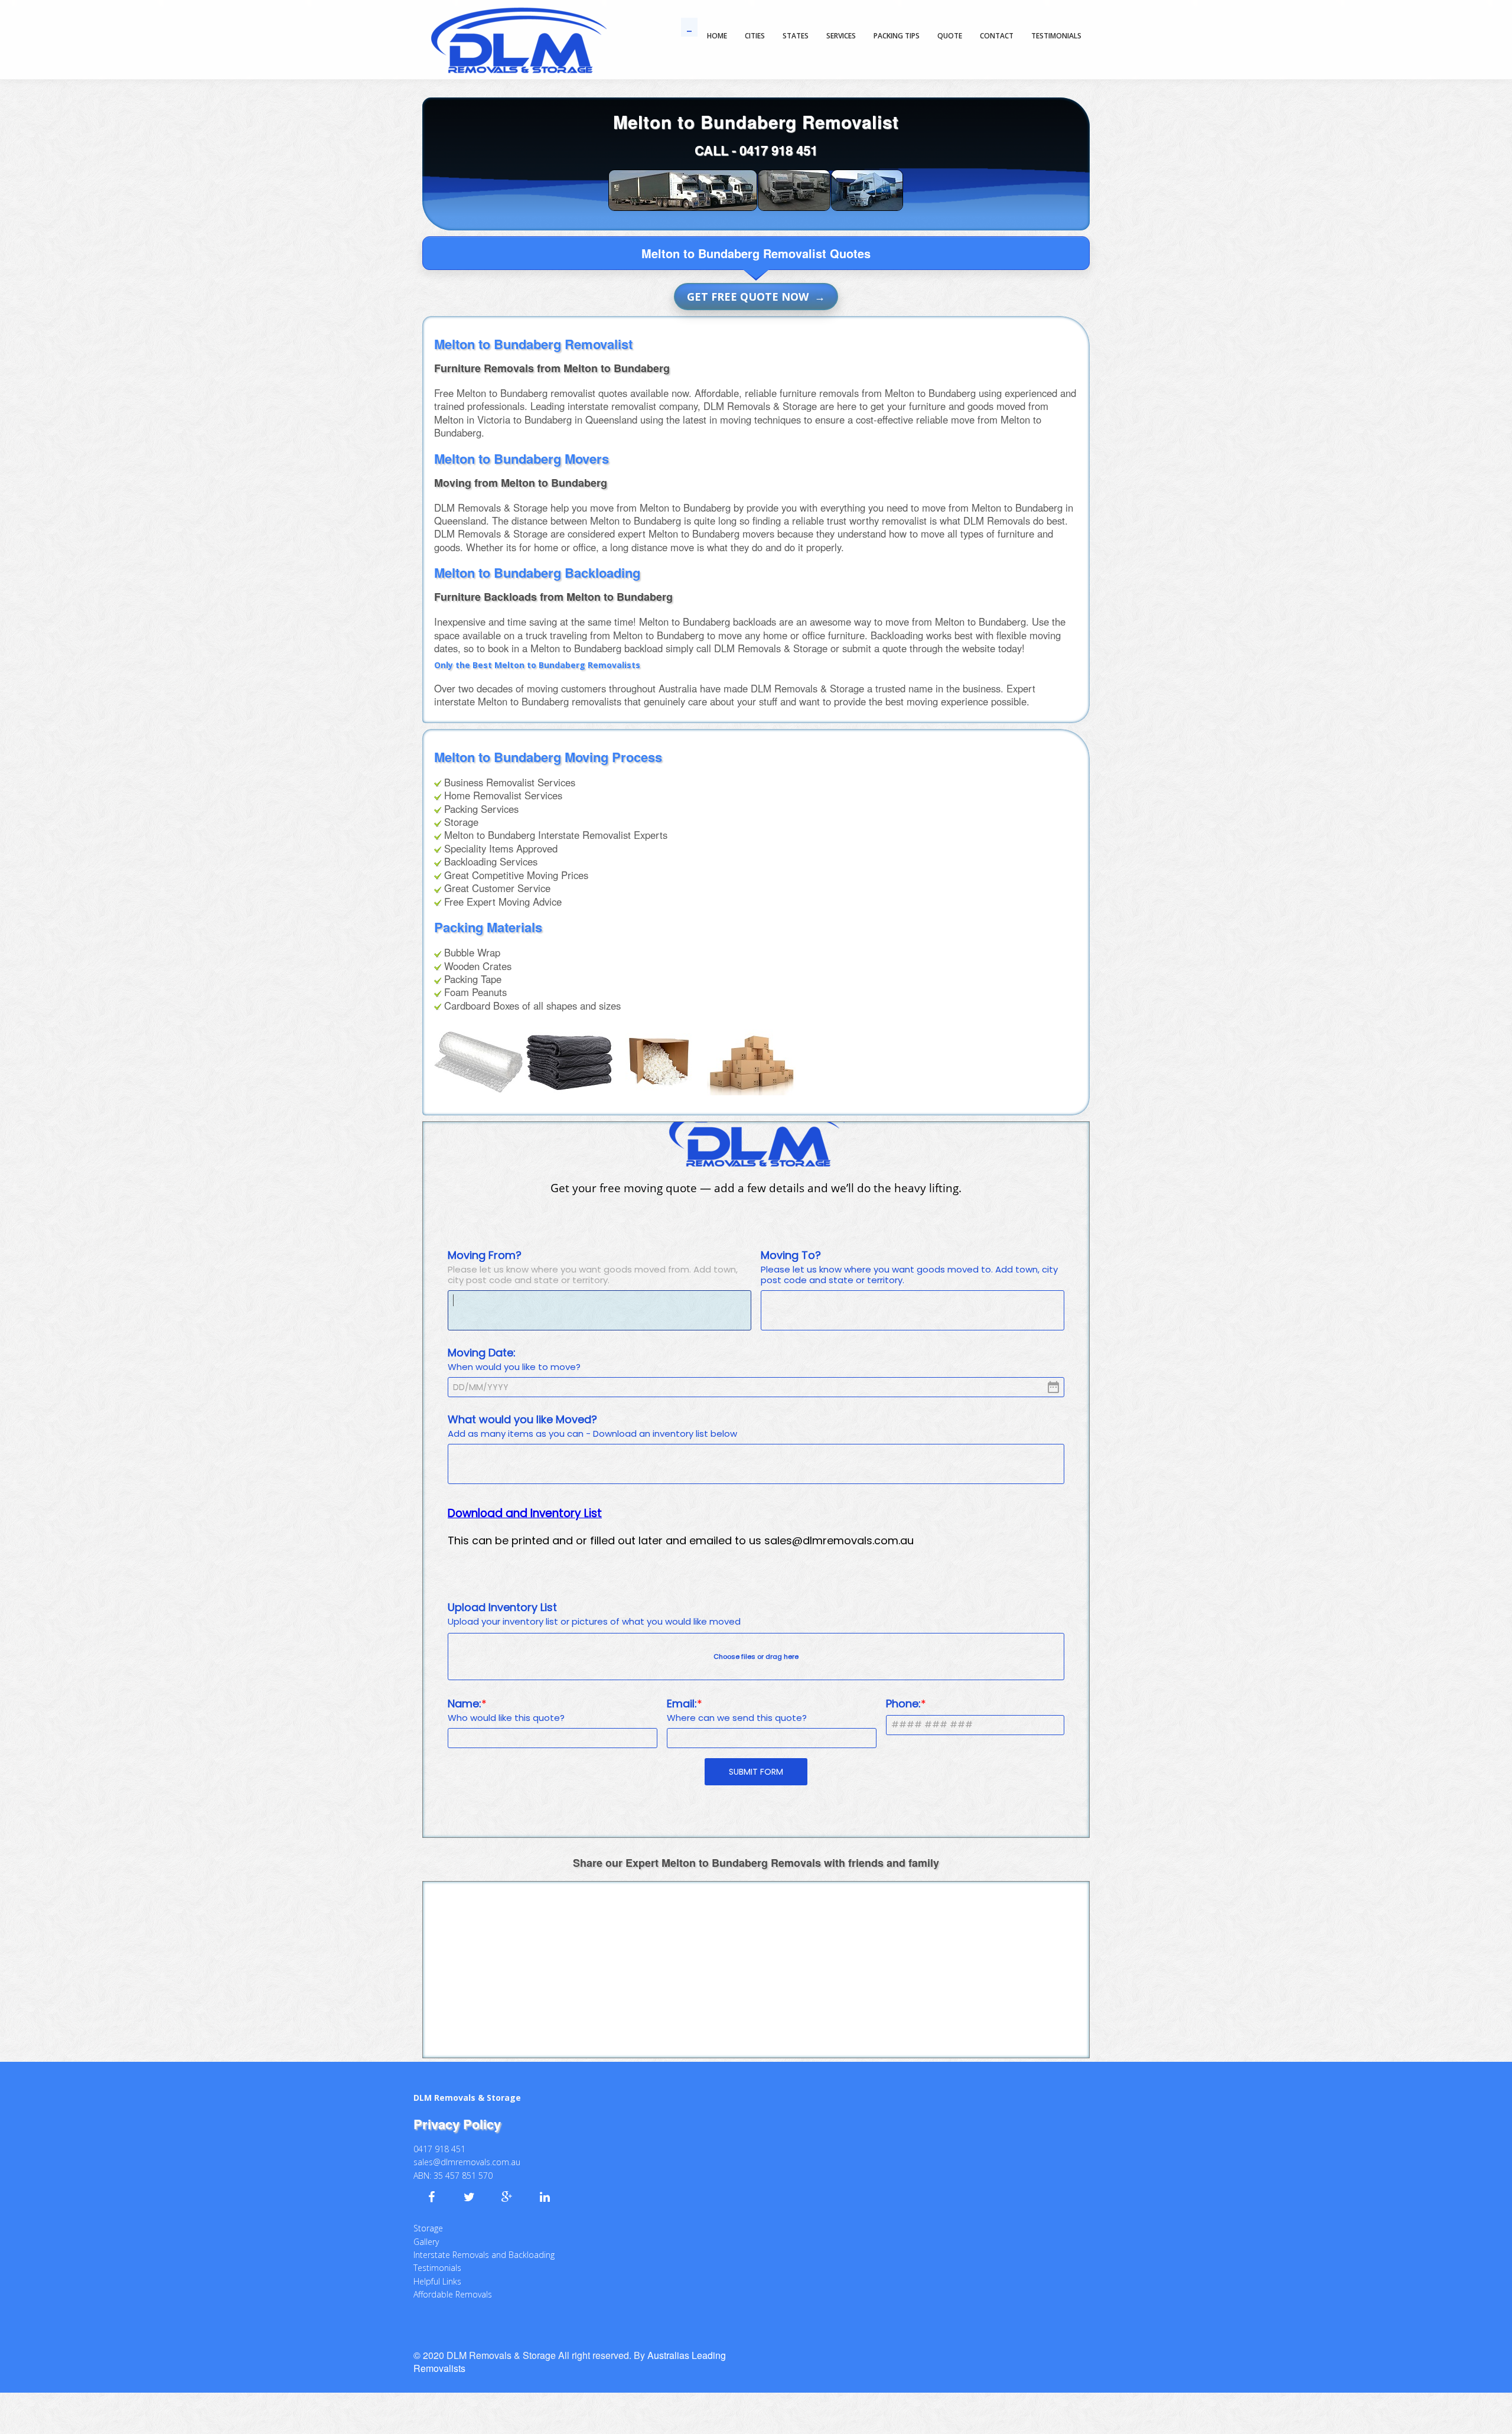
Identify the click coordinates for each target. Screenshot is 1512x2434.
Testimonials (437, 2246)
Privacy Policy (457, 2103)
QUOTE (950, 36)
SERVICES (841, 36)
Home (717, 36)
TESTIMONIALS (1056, 36)
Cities (755, 36)
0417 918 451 (778, 150)
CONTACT (997, 36)
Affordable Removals (453, 2273)
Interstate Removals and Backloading (484, 2233)
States (796, 36)
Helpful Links (437, 2260)
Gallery (426, 2220)
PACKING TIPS (897, 36)
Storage (428, 2207)
